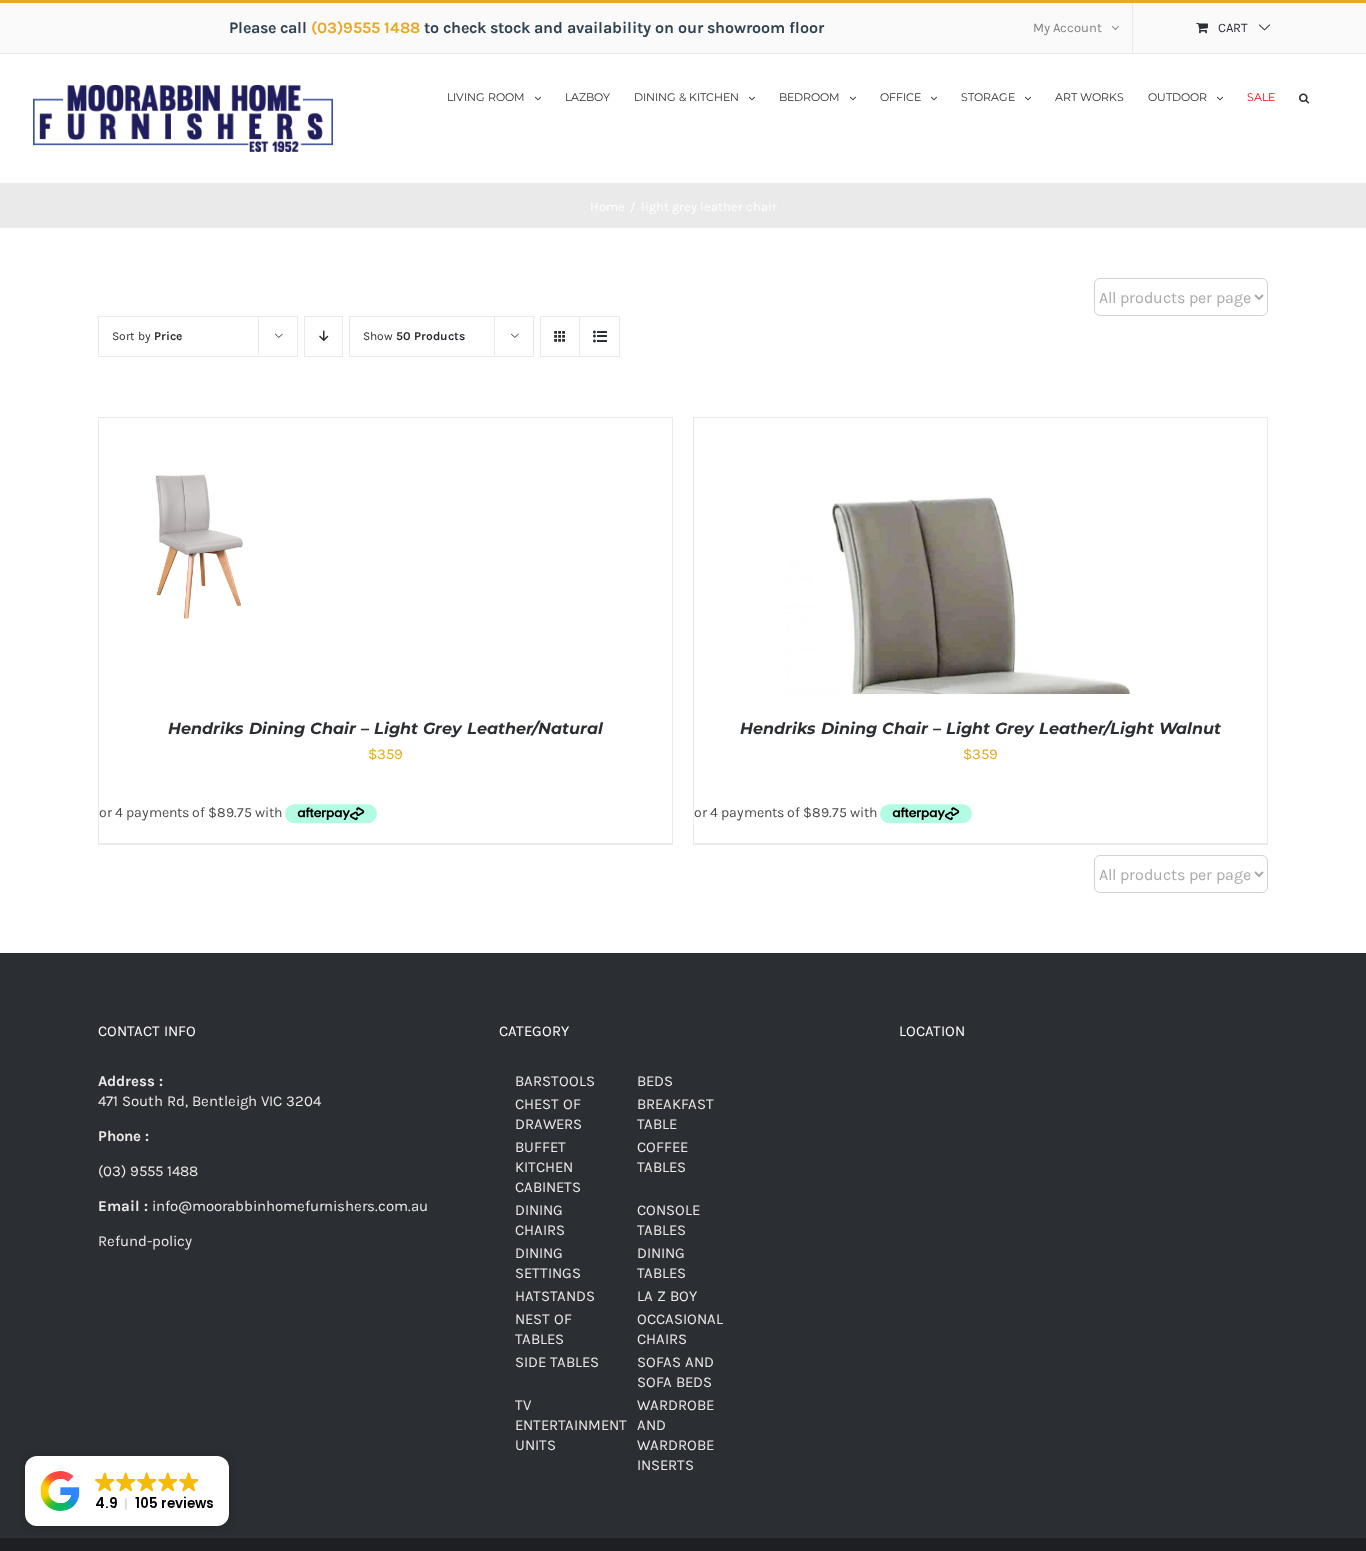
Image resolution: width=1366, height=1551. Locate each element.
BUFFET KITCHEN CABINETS (548, 1167)
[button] (1304, 96)
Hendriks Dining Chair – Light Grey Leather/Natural (385, 728)
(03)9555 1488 (367, 27)
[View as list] (599, 336)
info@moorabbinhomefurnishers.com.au (288, 1206)
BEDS (655, 1081)
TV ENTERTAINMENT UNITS (571, 1425)
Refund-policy (145, 1241)
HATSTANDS (555, 1296)
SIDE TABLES (557, 1362)
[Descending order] (323, 336)
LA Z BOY (667, 1296)
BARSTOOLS (555, 1081)
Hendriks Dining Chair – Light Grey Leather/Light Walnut (980, 728)
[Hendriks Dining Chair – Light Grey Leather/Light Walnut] (980, 428)
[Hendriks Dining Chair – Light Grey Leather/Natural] (196, 428)
